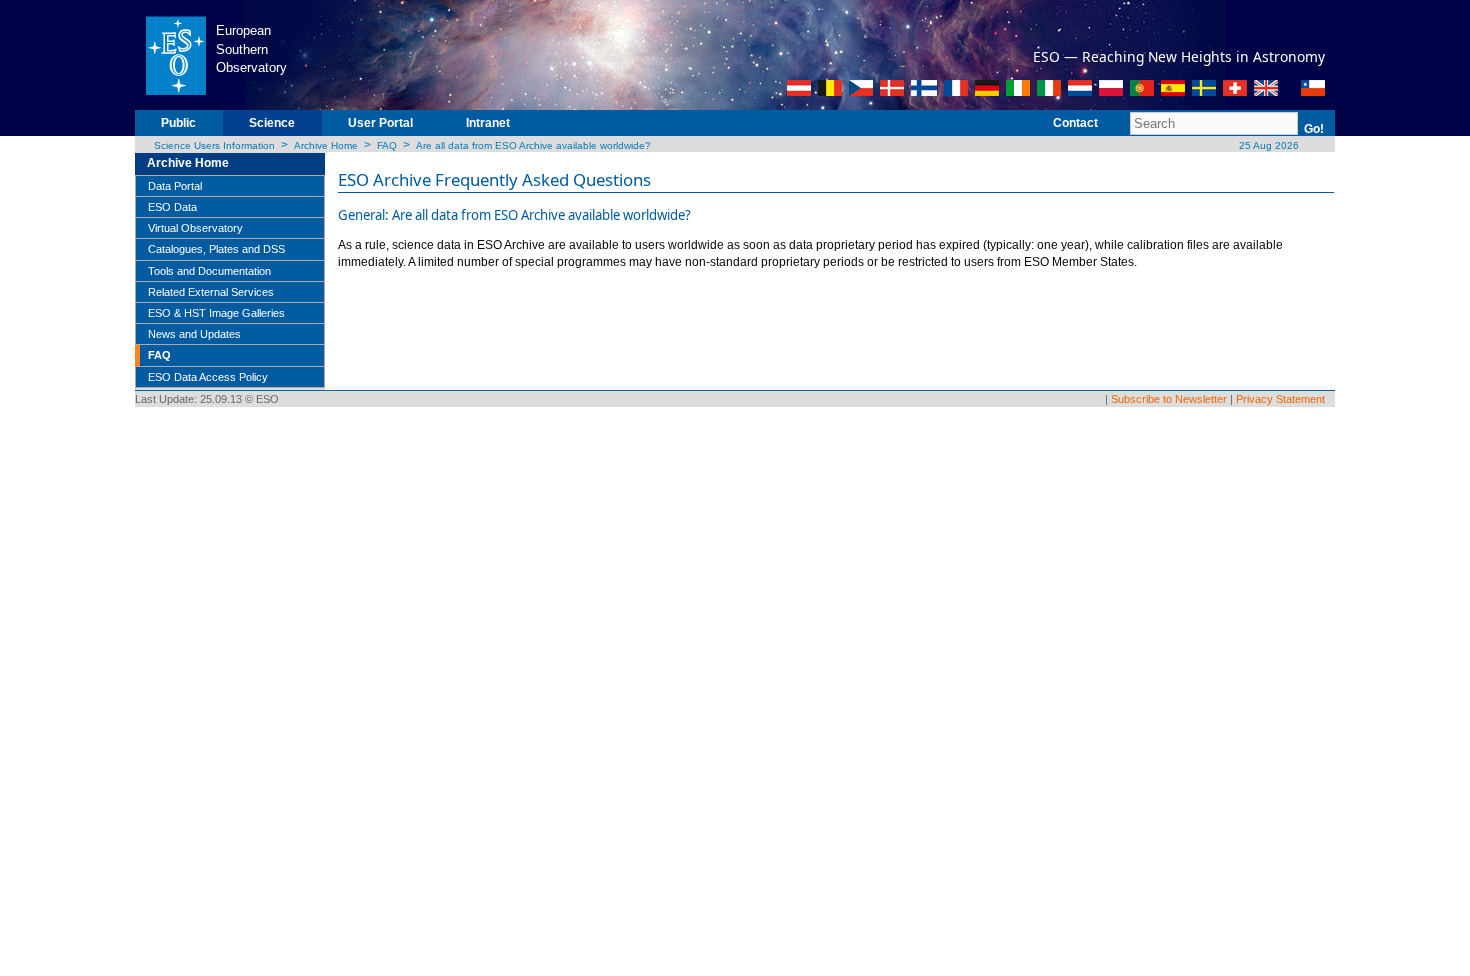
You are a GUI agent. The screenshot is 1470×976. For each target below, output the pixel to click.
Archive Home (326, 145)
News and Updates (194, 334)
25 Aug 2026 (1267, 145)
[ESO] (175, 54)
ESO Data (172, 207)
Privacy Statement (1280, 399)
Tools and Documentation (209, 271)
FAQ (387, 145)
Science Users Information (214, 145)
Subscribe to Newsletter (1169, 399)
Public (178, 123)
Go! (1314, 129)
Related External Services (211, 292)
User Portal (380, 123)
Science (272, 123)
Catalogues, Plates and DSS (216, 249)
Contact (1075, 123)
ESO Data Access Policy (208, 377)
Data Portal (175, 186)
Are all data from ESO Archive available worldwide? (533, 145)
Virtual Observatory (195, 228)
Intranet (488, 123)
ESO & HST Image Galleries (216, 313)
